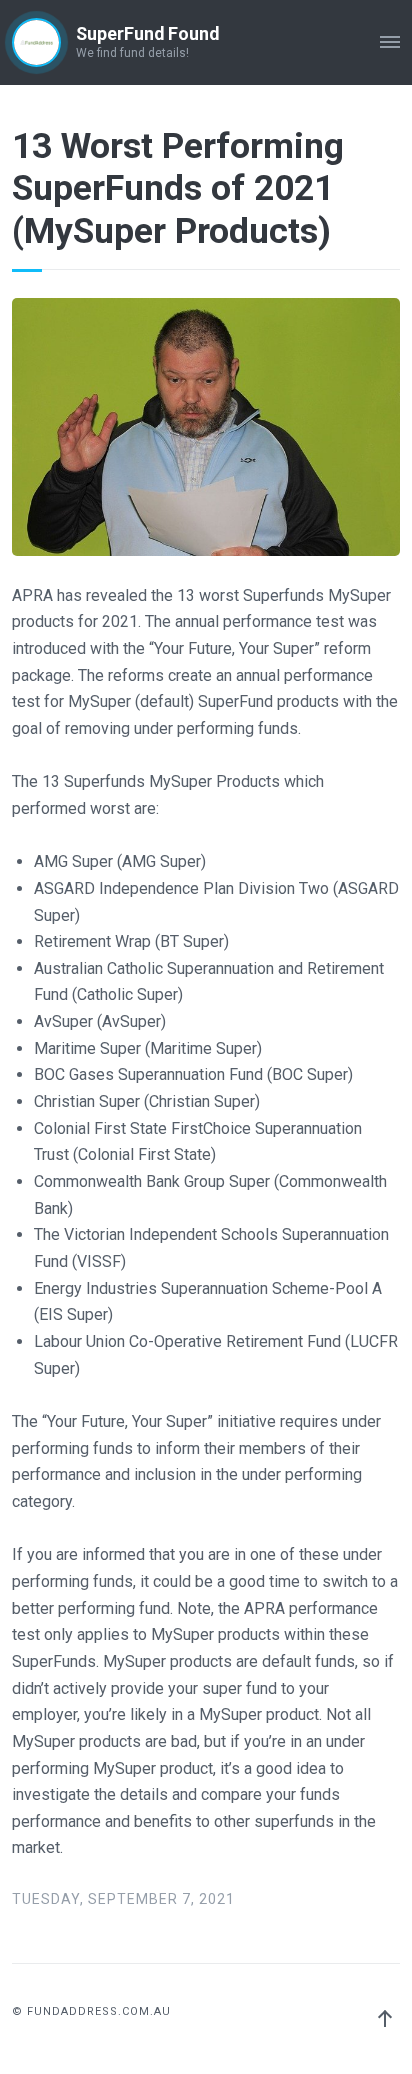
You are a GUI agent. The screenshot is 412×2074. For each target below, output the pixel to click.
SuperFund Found (147, 34)
